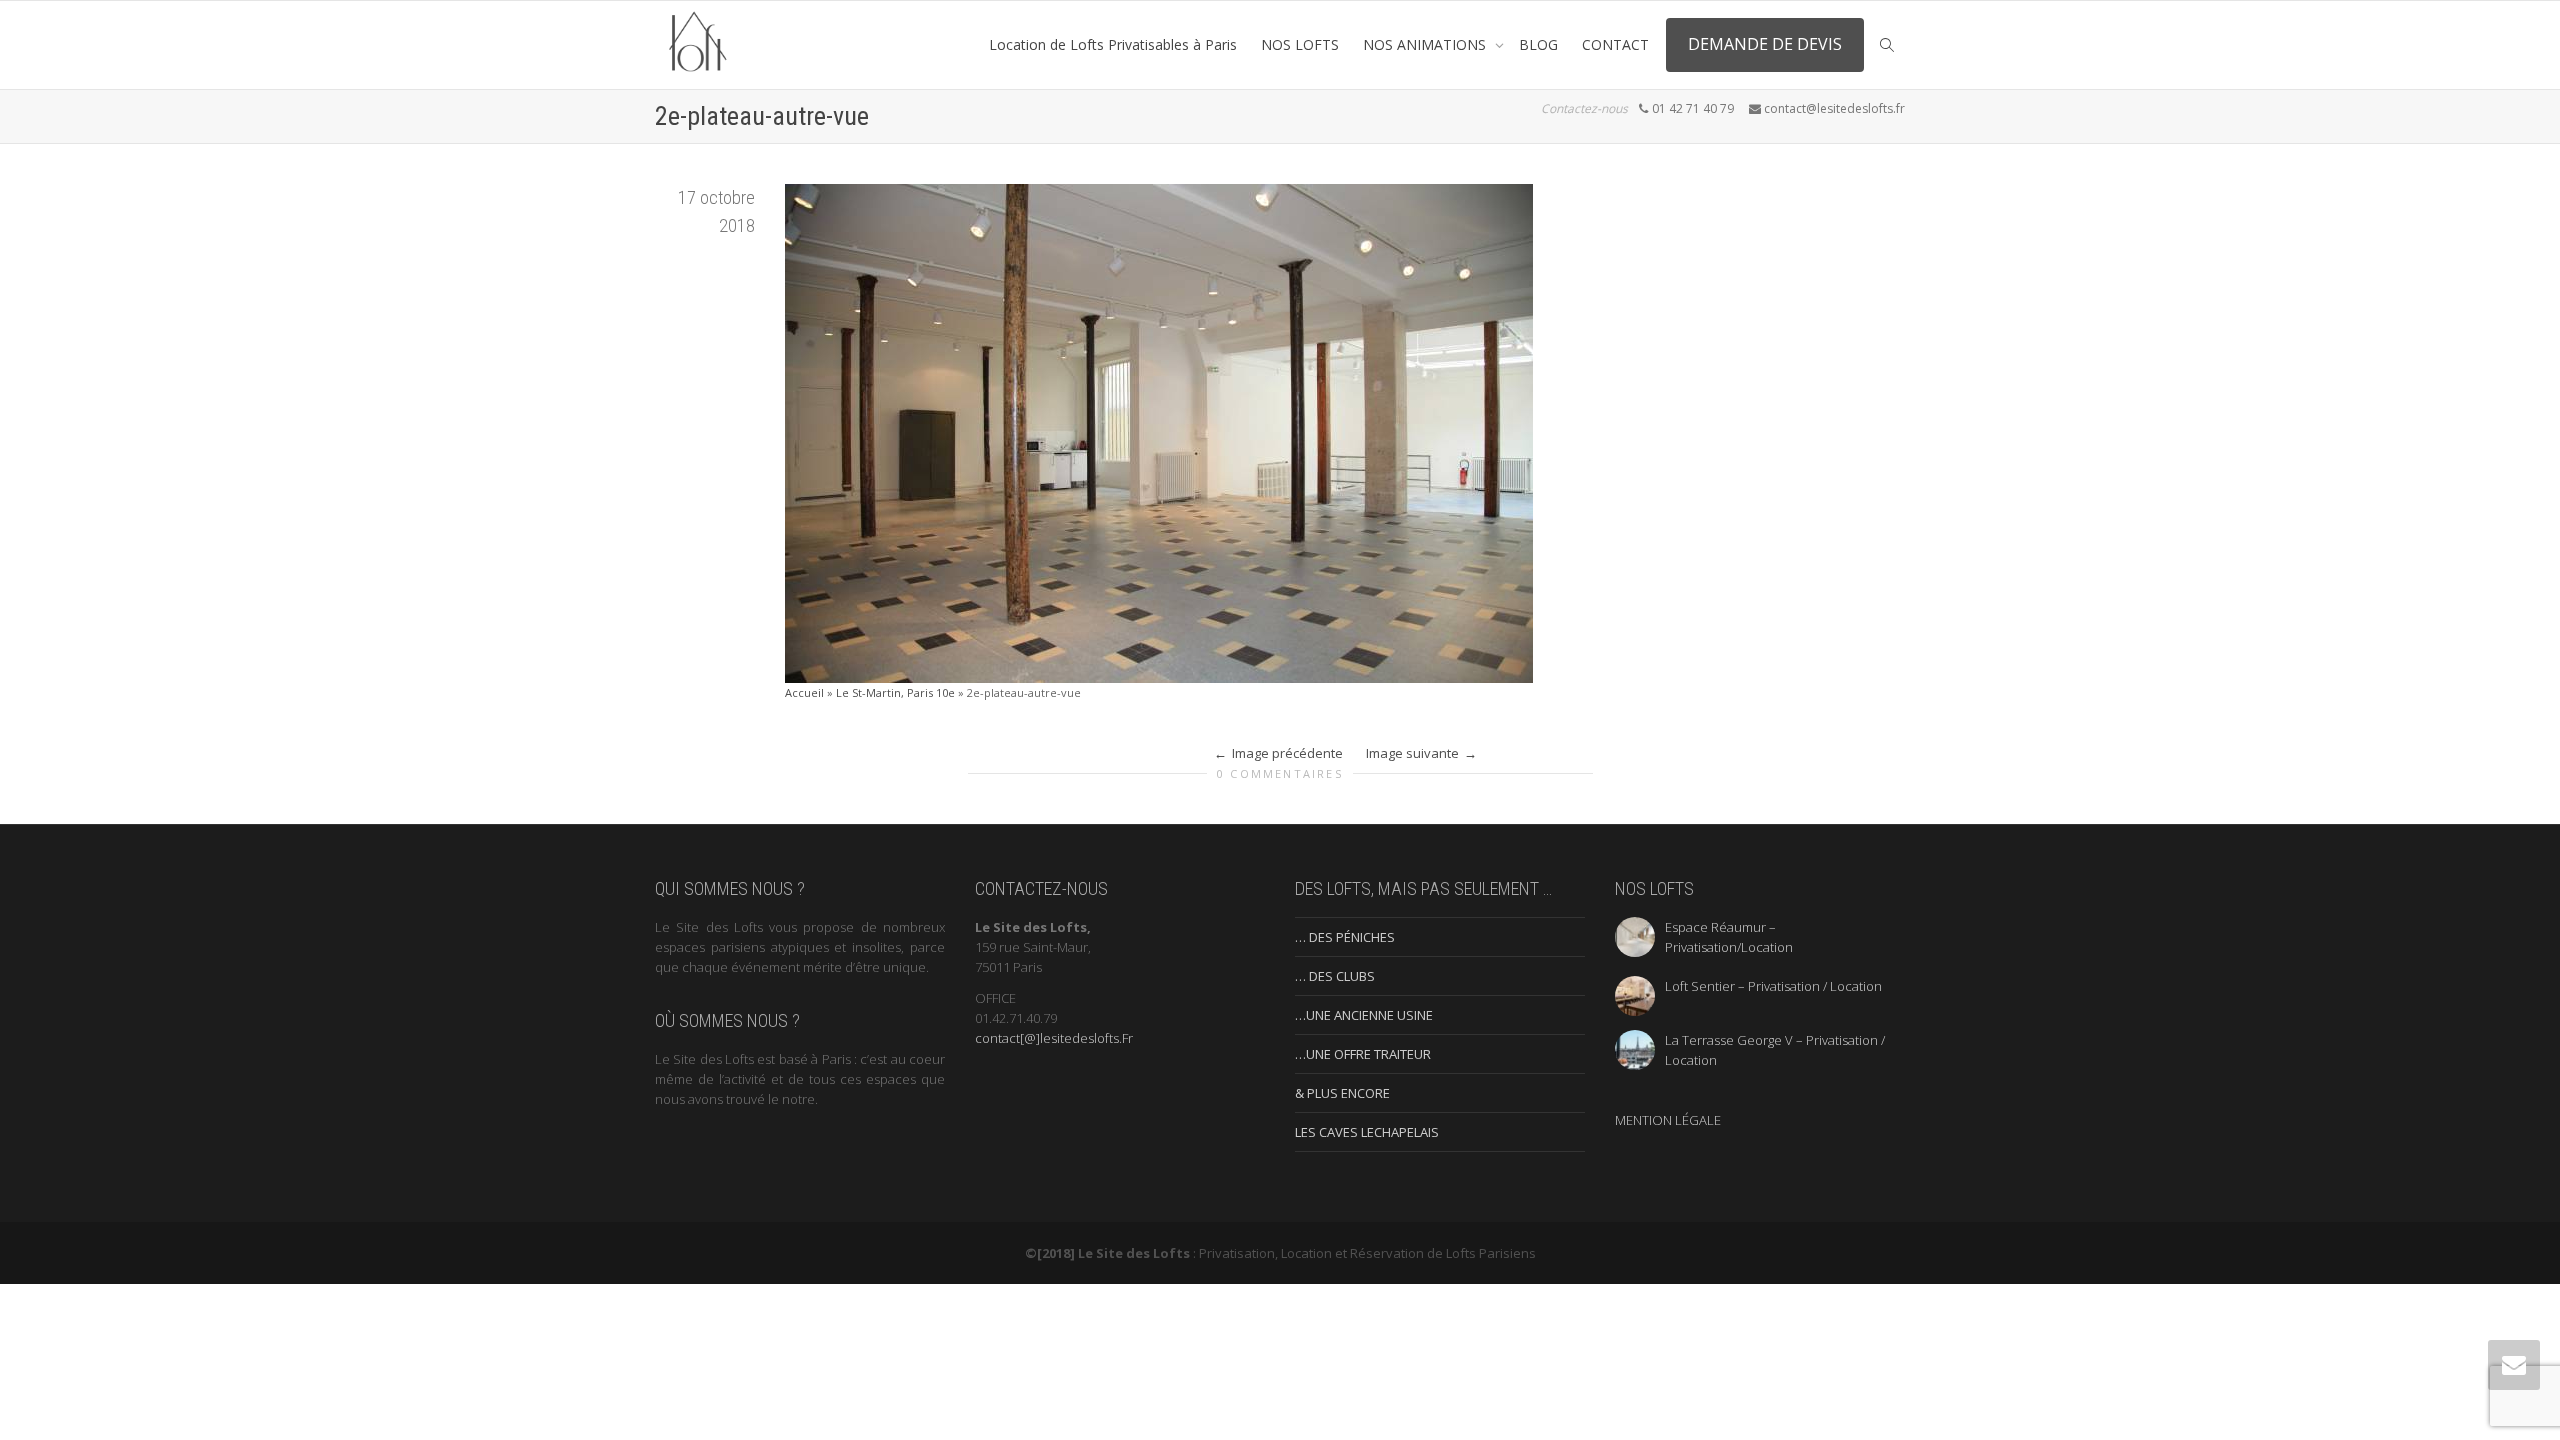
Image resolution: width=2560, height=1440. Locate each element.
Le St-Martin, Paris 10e (895, 692)
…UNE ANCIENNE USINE (1364, 1015)
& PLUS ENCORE (1342, 1093)
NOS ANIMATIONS (1426, 44)
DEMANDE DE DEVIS (1765, 44)
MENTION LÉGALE (1668, 1120)
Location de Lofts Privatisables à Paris (1113, 44)
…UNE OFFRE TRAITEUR (1363, 1054)
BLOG (1538, 44)
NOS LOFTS (1300, 44)
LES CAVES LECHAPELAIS (1367, 1132)
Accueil (804, 692)
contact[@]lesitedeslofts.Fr (1054, 1038)
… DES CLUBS (1335, 976)
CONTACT (1615, 44)
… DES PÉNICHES (1345, 937)
